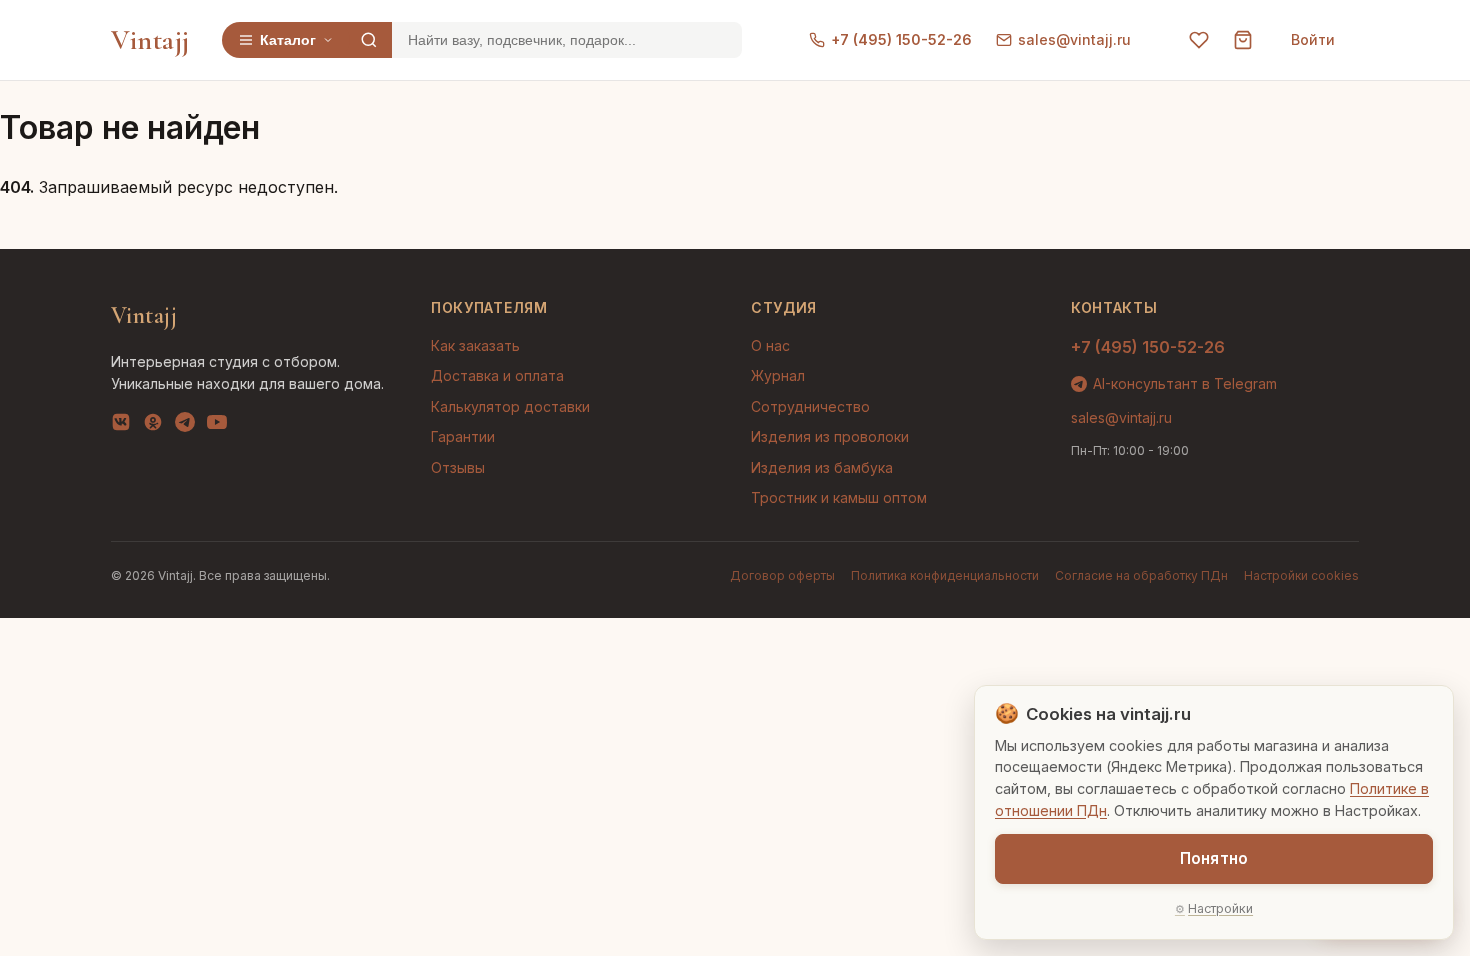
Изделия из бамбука (822, 467)
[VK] (121, 426)
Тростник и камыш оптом (839, 497)
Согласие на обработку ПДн (1141, 575)
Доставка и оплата (497, 375)
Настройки (1220, 908)
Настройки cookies (1301, 575)
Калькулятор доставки (510, 406)
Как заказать (475, 345)
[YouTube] (217, 426)
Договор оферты (782, 575)
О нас (770, 345)
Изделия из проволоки (830, 436)
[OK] (153, 426)
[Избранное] (1199, 40)
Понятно (1214, 858)
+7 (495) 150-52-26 (901, 39)
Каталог (288, 40)
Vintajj (150, 40)
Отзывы (458, 467)
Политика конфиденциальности (945, 575)
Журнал (778, 375)
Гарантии (463, 436)
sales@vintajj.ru (1074, 39)
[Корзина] (1243, 40)
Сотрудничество (810, 406)
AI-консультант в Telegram (1185, 383)
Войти (1313, 39)
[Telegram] (185, 426)
